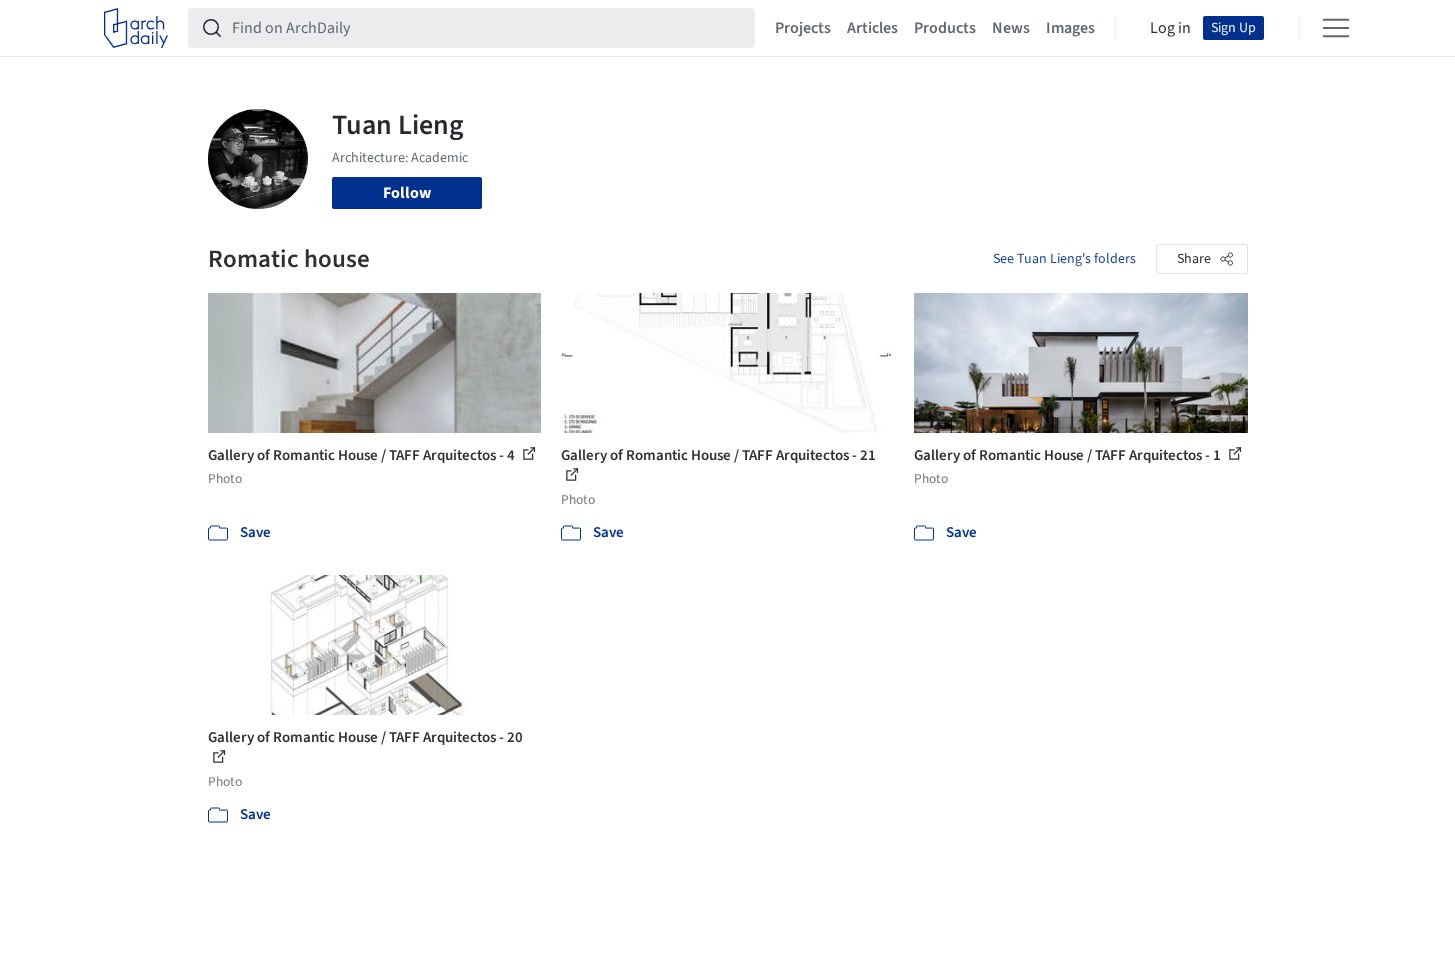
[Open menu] (1336, 28)
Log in (1170, 28)
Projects (803, 28)
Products (945, 28)
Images (1070, 28)
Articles (872, 28)
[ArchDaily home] (136, 28)
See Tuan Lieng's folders (1064, 259)
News (1011, 28)
